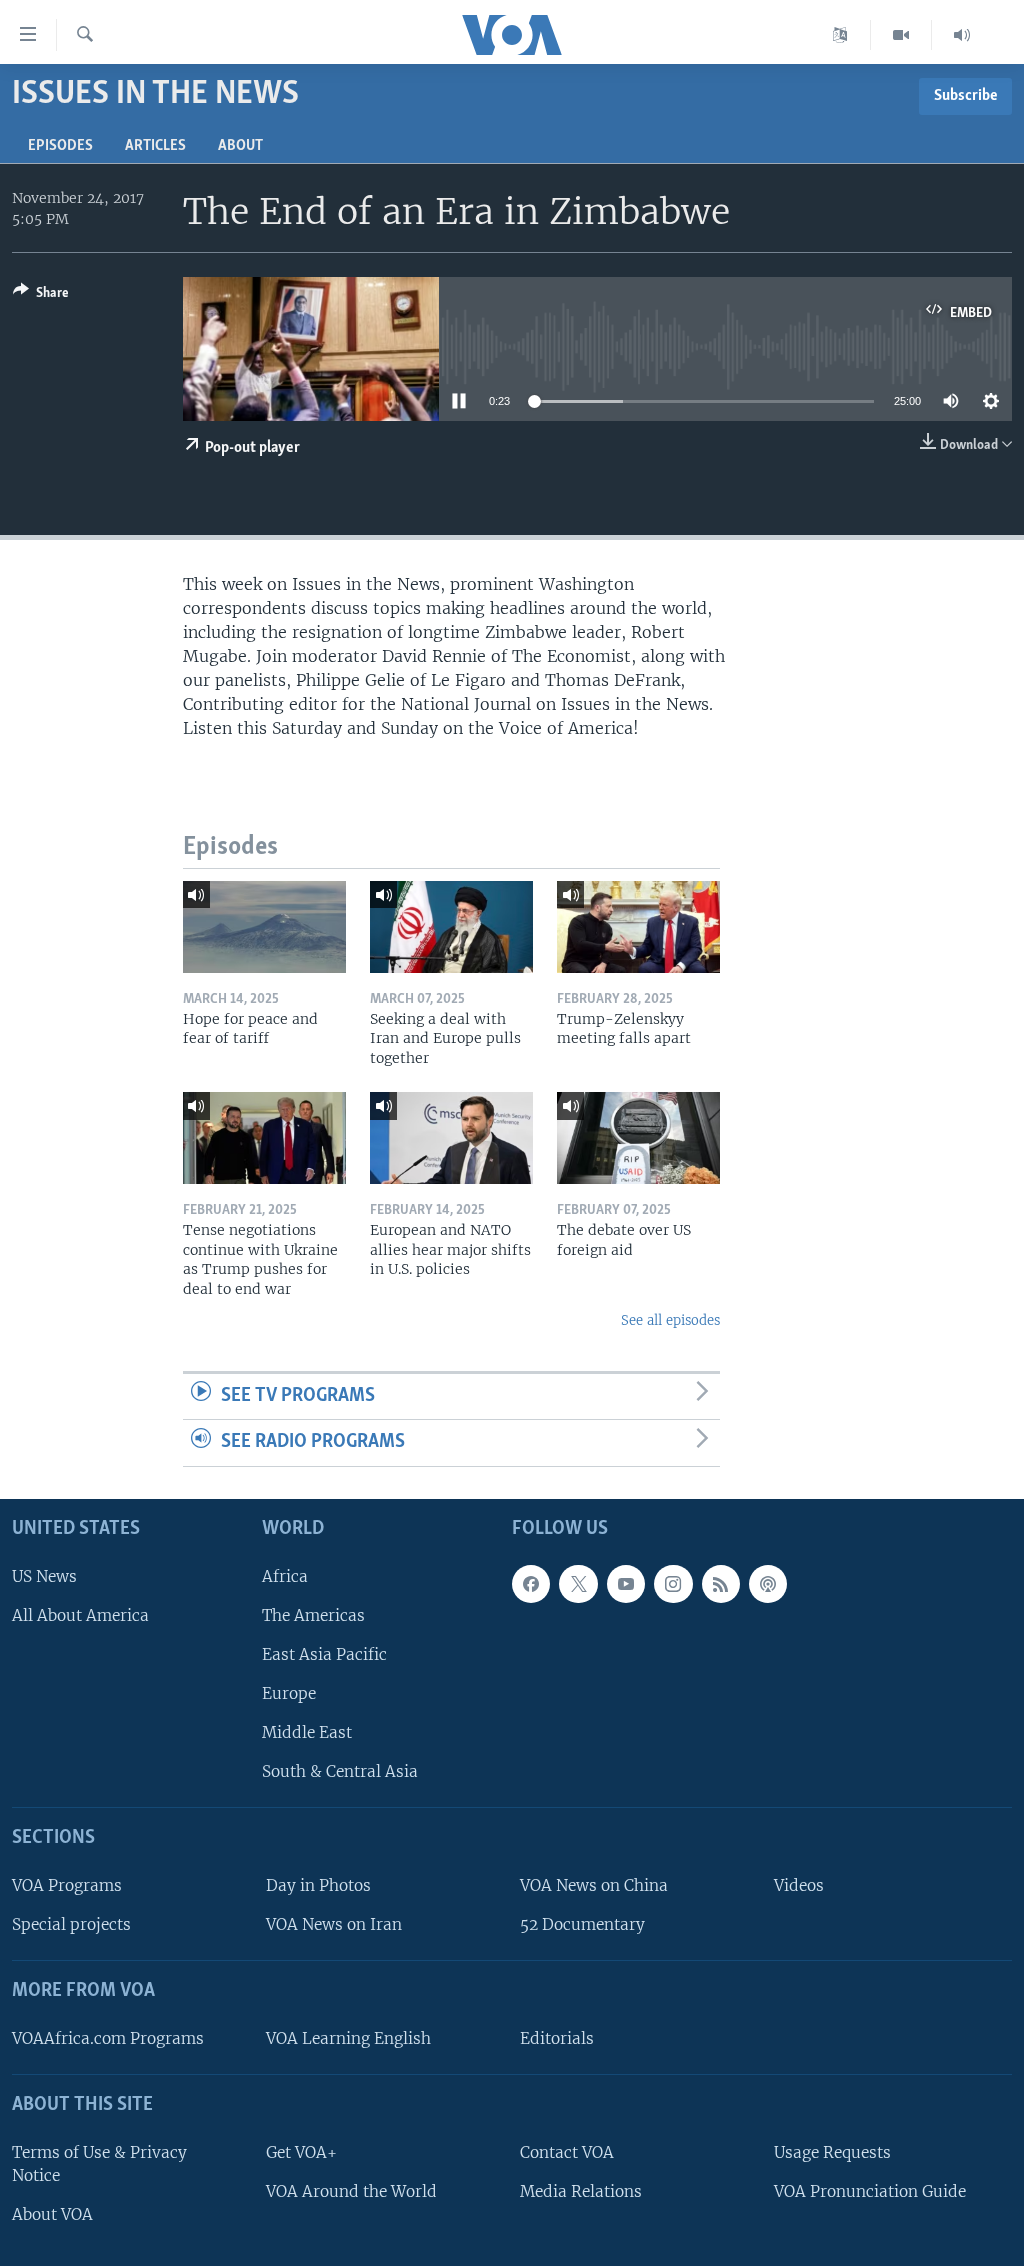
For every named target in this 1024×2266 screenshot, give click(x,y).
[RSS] (721, 1584)
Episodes (60, 146)
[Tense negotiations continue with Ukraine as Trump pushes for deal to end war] (264, 1138)
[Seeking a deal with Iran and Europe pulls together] (451, 927)
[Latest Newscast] (962, 35)
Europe (289, 1693)
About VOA (52, 2214)
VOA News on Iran (334, 1924)
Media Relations (581, 2191)
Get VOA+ (301, 2152)
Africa (285, 1576)
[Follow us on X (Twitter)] (578, 1584)
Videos (799, 1885)
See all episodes (670, 1320)
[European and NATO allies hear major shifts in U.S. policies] (451, 1138)
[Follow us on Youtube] (626, 1584)
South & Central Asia (340, 1771)
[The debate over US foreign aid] (638, 1138)
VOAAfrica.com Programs (108, 2038)
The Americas (313, 1615)
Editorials (557, 2038)
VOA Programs (67, 1885)
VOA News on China (594, 1885)
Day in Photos (318, 1885)
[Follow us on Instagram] (673, 1584)
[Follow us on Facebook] (531, 1584)
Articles (155, 146)
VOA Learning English (348, 2038)
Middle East (307, 1732)
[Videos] (901, 35)
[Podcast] (768, 1584)
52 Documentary (582, 1924)
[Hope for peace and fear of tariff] (264, 927)
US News (44, 1576)
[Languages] (840, 35)
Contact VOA (567, 2152)
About (240, 146)
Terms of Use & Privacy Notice (99, 2164)
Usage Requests (832, 2152)
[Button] (41, 296)
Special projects (71, 1924)
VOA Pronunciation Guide (870, 2191)
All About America (80, 1615)
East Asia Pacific (324, 1654)
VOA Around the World (351, 2191)
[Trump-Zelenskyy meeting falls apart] (638, 927)
